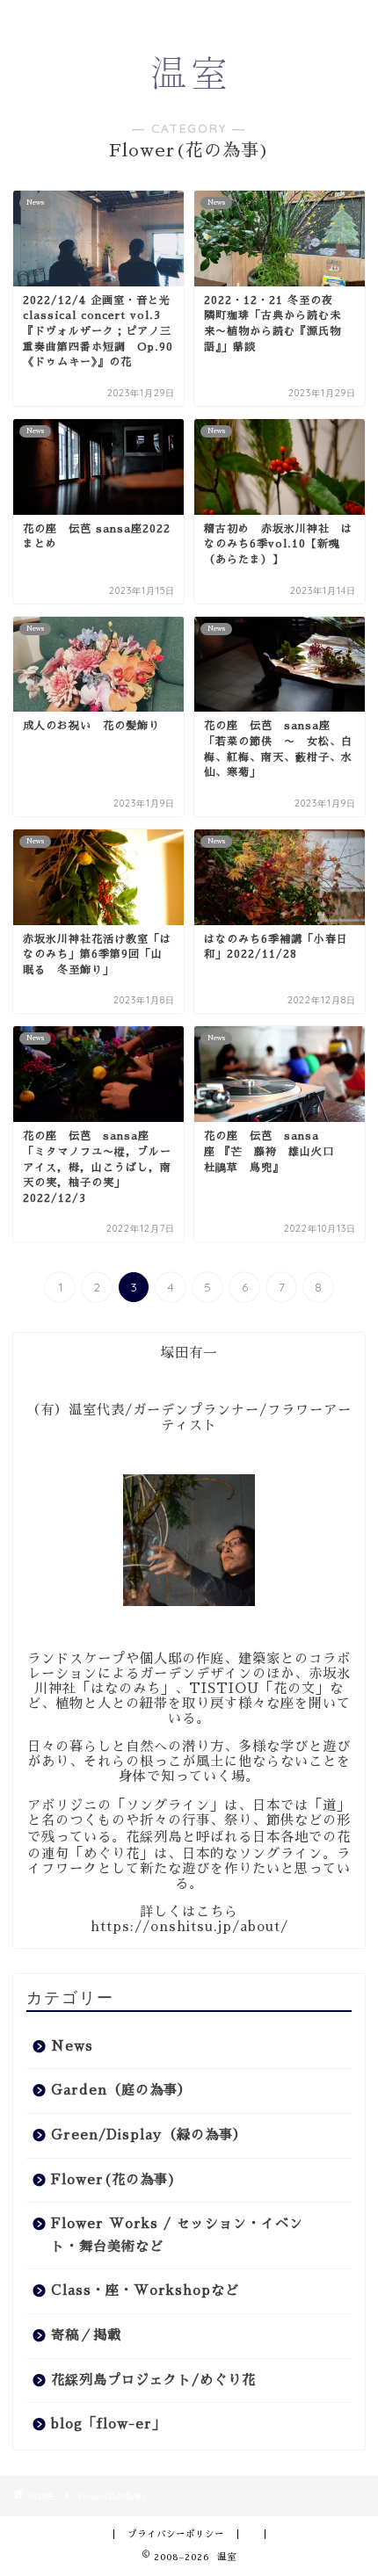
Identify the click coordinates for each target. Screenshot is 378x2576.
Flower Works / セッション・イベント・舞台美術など (177, 2235)
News (72, 2046)
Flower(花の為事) (114, 2180)
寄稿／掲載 (86, 2335)
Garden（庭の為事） (121, 2090)
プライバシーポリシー (176, 2534)
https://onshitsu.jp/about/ (189, 1927)
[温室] (189, 84)
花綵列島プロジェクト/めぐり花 (153, 2380)
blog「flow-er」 (109, 2424)
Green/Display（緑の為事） (149, 2135)
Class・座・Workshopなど (145, 2290)
